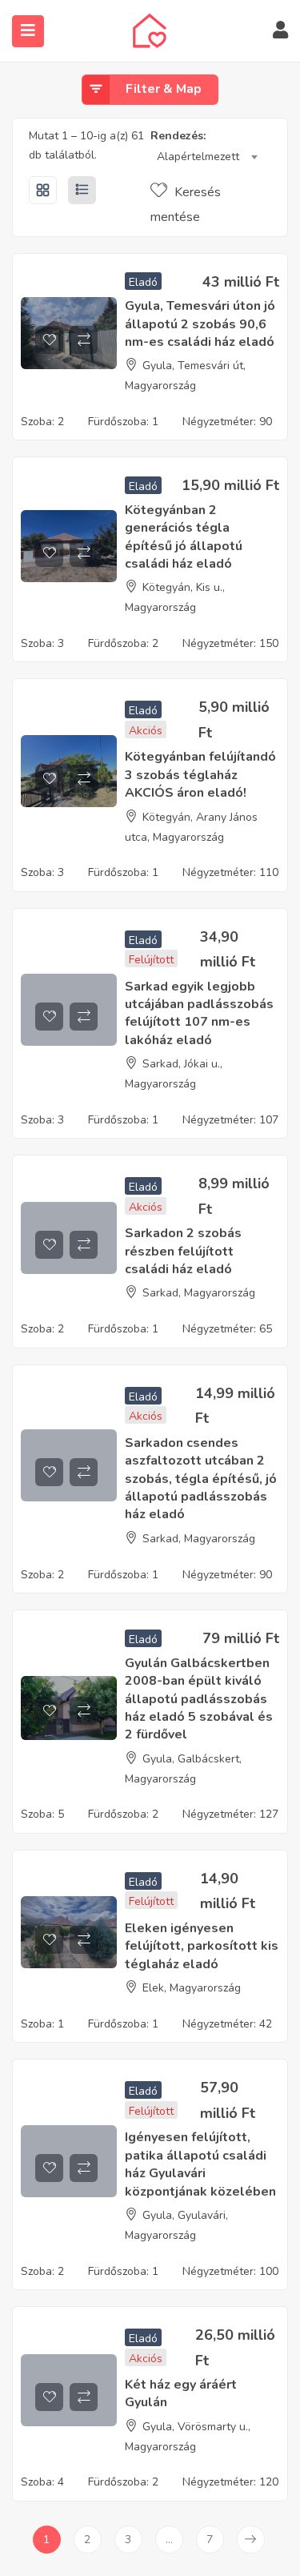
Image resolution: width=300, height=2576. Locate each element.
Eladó (143, 282)
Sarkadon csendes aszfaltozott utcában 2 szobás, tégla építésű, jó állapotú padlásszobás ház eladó (201, 1479)
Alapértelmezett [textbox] (198, 157)
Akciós (146, 731)
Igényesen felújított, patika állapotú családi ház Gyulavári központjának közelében (200, 2164)
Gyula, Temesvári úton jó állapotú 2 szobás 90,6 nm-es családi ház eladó (200, 324)
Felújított (151, 960)
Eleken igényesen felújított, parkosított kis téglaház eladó (202, 1946)
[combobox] (207, 157)
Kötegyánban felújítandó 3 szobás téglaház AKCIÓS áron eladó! (200, 775)
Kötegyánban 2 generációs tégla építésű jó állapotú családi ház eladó (184, 537)
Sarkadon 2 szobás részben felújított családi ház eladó (183, 1251)
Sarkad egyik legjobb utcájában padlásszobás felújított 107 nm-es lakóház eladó (199, 1013)
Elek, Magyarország (192, 1988)
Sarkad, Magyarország (199, 1293)
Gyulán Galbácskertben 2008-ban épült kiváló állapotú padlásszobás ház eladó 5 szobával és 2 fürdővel (199, 1699)
